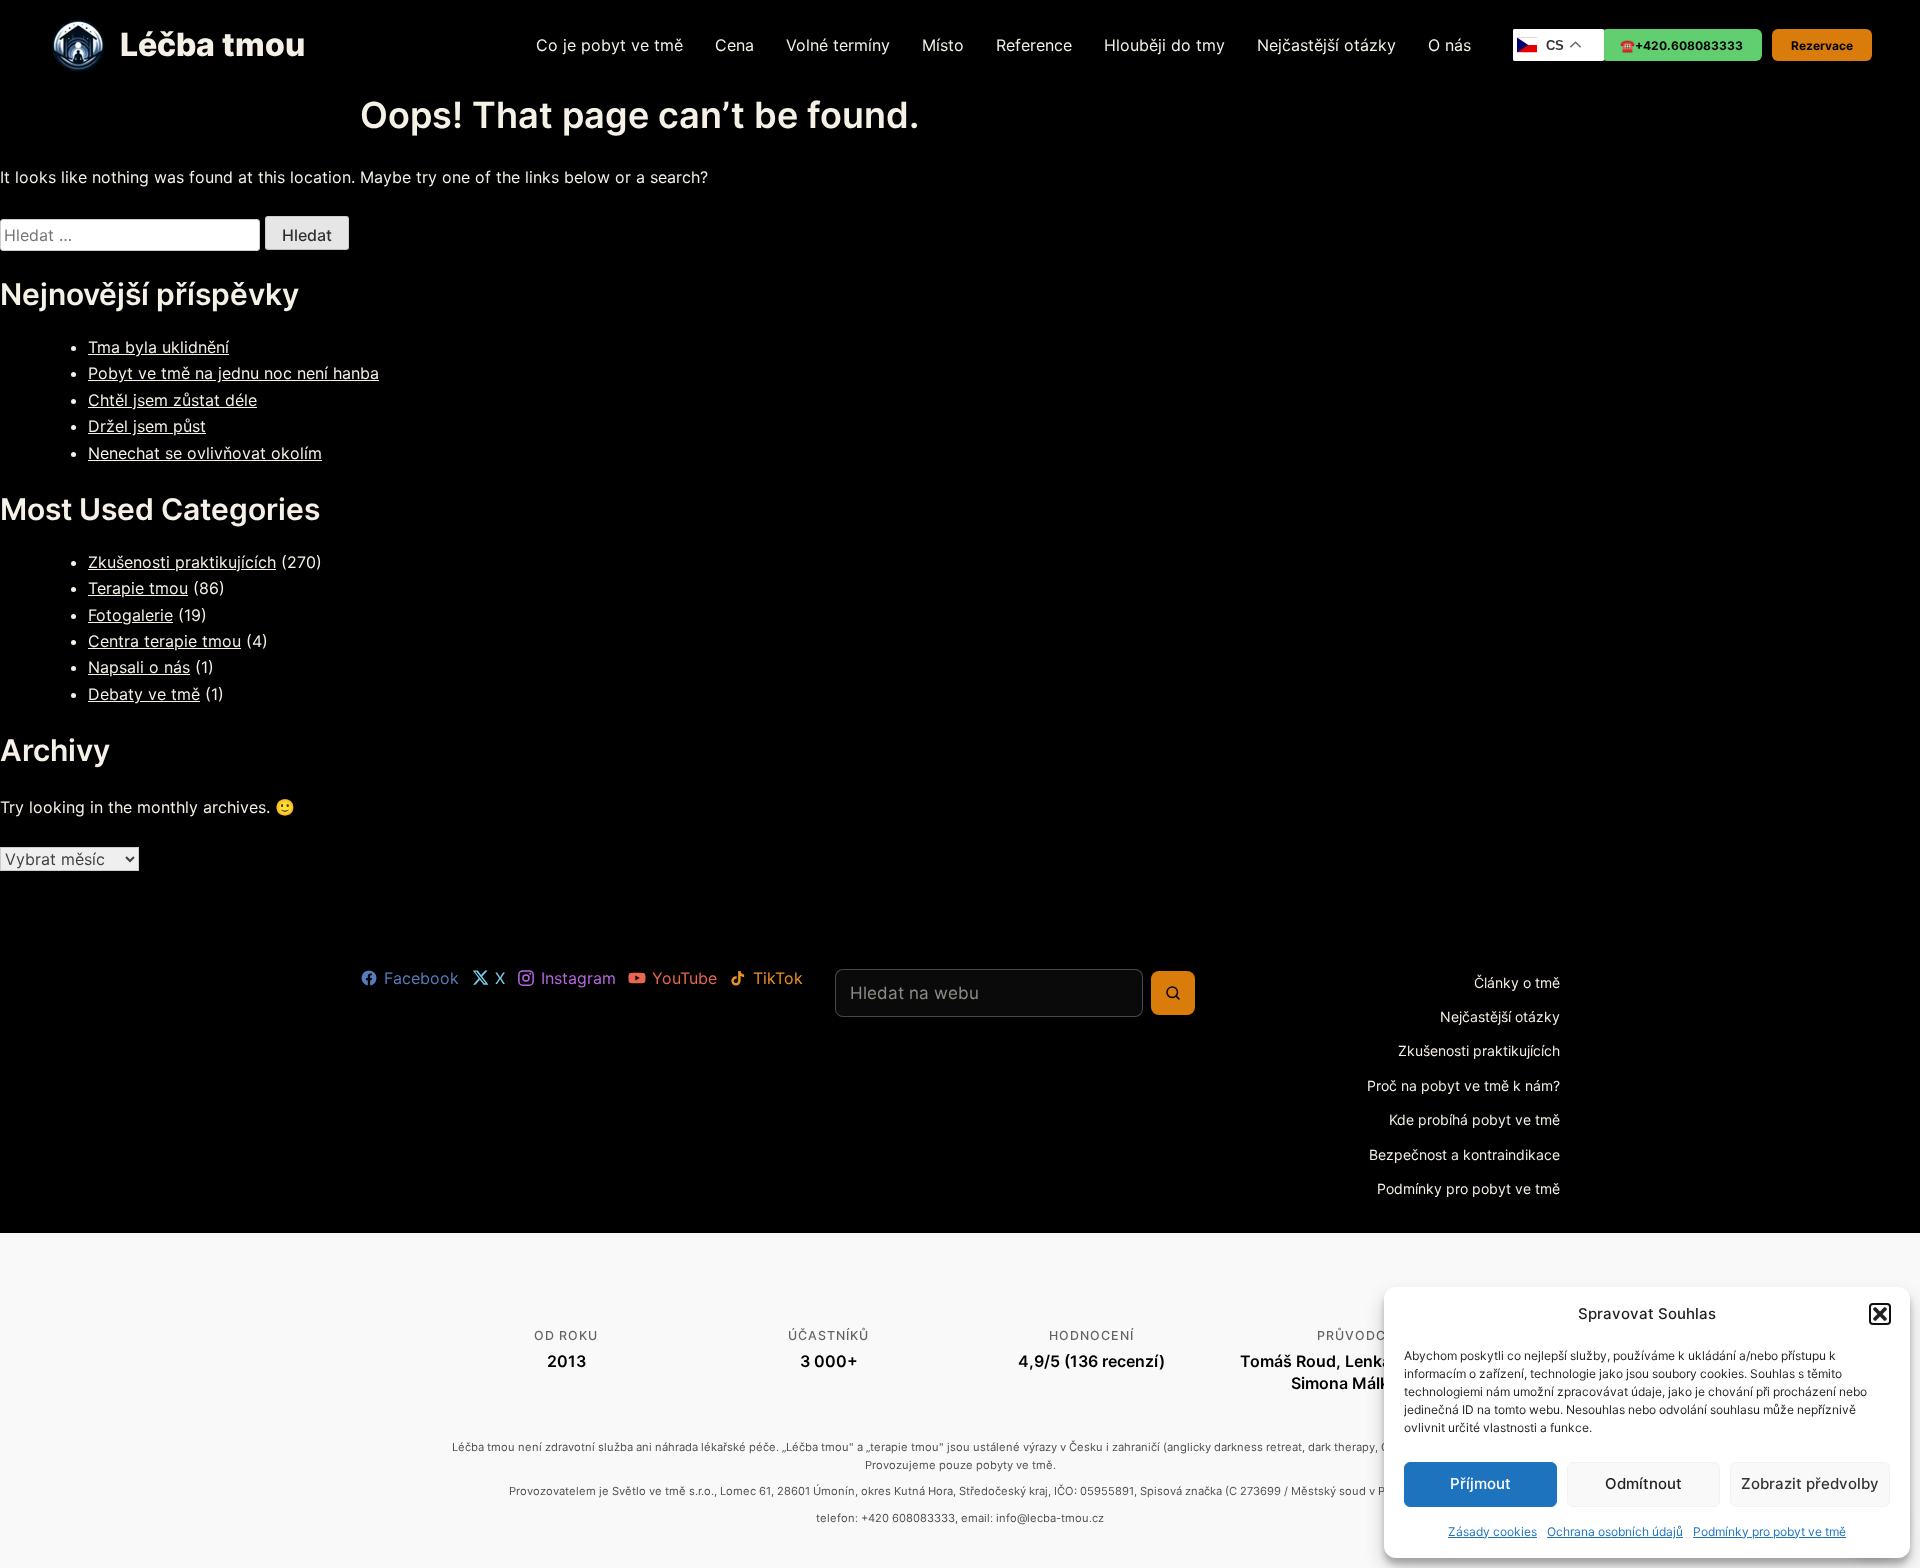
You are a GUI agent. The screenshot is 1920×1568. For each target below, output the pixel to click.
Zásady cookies (1492, 1531)
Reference (1034, 45)
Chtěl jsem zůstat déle (172, 400)
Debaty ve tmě (144, 694)
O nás (1449, 45)
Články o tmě (1517, 982)
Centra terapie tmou (164, 641)
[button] (1880, 1314)
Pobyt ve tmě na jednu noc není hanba (233, 373)
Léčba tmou (212, 44)
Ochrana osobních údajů (1615, 1531)
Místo (943, 45)
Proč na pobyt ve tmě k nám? (1463, 1085)
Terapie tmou (138, 588)
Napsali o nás (139, 667)
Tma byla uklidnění (158, 347)
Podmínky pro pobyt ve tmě (1769, 1531)
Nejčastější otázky (1326, 45)
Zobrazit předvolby (1810, 1483)
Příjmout (1480, 1483)
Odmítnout (1643, 1483)
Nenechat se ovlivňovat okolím (205, 453)
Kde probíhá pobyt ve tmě (1474, 1119)
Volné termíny (838, 45)
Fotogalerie (130, 615)
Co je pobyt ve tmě (609, 45)
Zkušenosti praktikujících (182, 562)
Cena (734, 45)
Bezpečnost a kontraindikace (1464, 1154)
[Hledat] (1173, 993)
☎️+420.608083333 (1681, 45)
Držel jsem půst (147, 426)
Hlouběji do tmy (1164, 45)
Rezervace (1822, 45)
